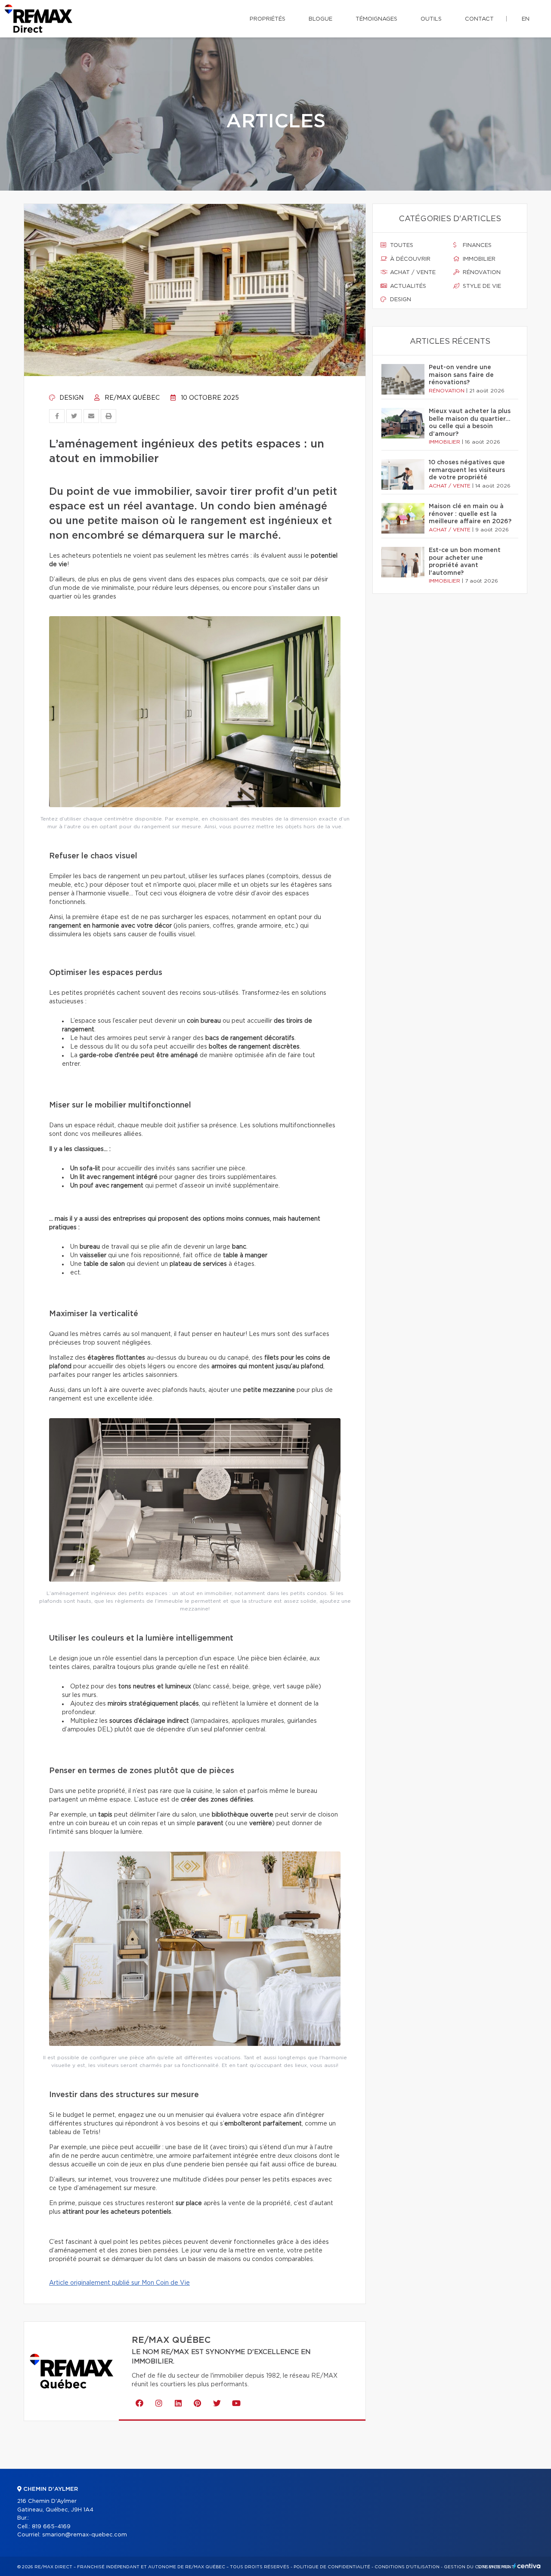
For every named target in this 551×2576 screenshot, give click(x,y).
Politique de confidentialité (332, 2567)
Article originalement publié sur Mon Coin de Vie (119, 2283)
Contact (479, 19)
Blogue (320, 19)
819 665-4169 (51, 2527)
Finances (476, 245)
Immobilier (478, 259)
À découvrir (409, 259)
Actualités (407, 286)
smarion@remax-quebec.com (85, 2535)
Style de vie (481, 286)
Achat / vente (412, 273)
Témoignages (376, 19)
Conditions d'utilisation (407, 2567)
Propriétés (268, 19)
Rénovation (481, 273)
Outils (431, 19)
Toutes (401, 245)
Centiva (527, 2566)
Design (71, 398)
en (526, 19)
